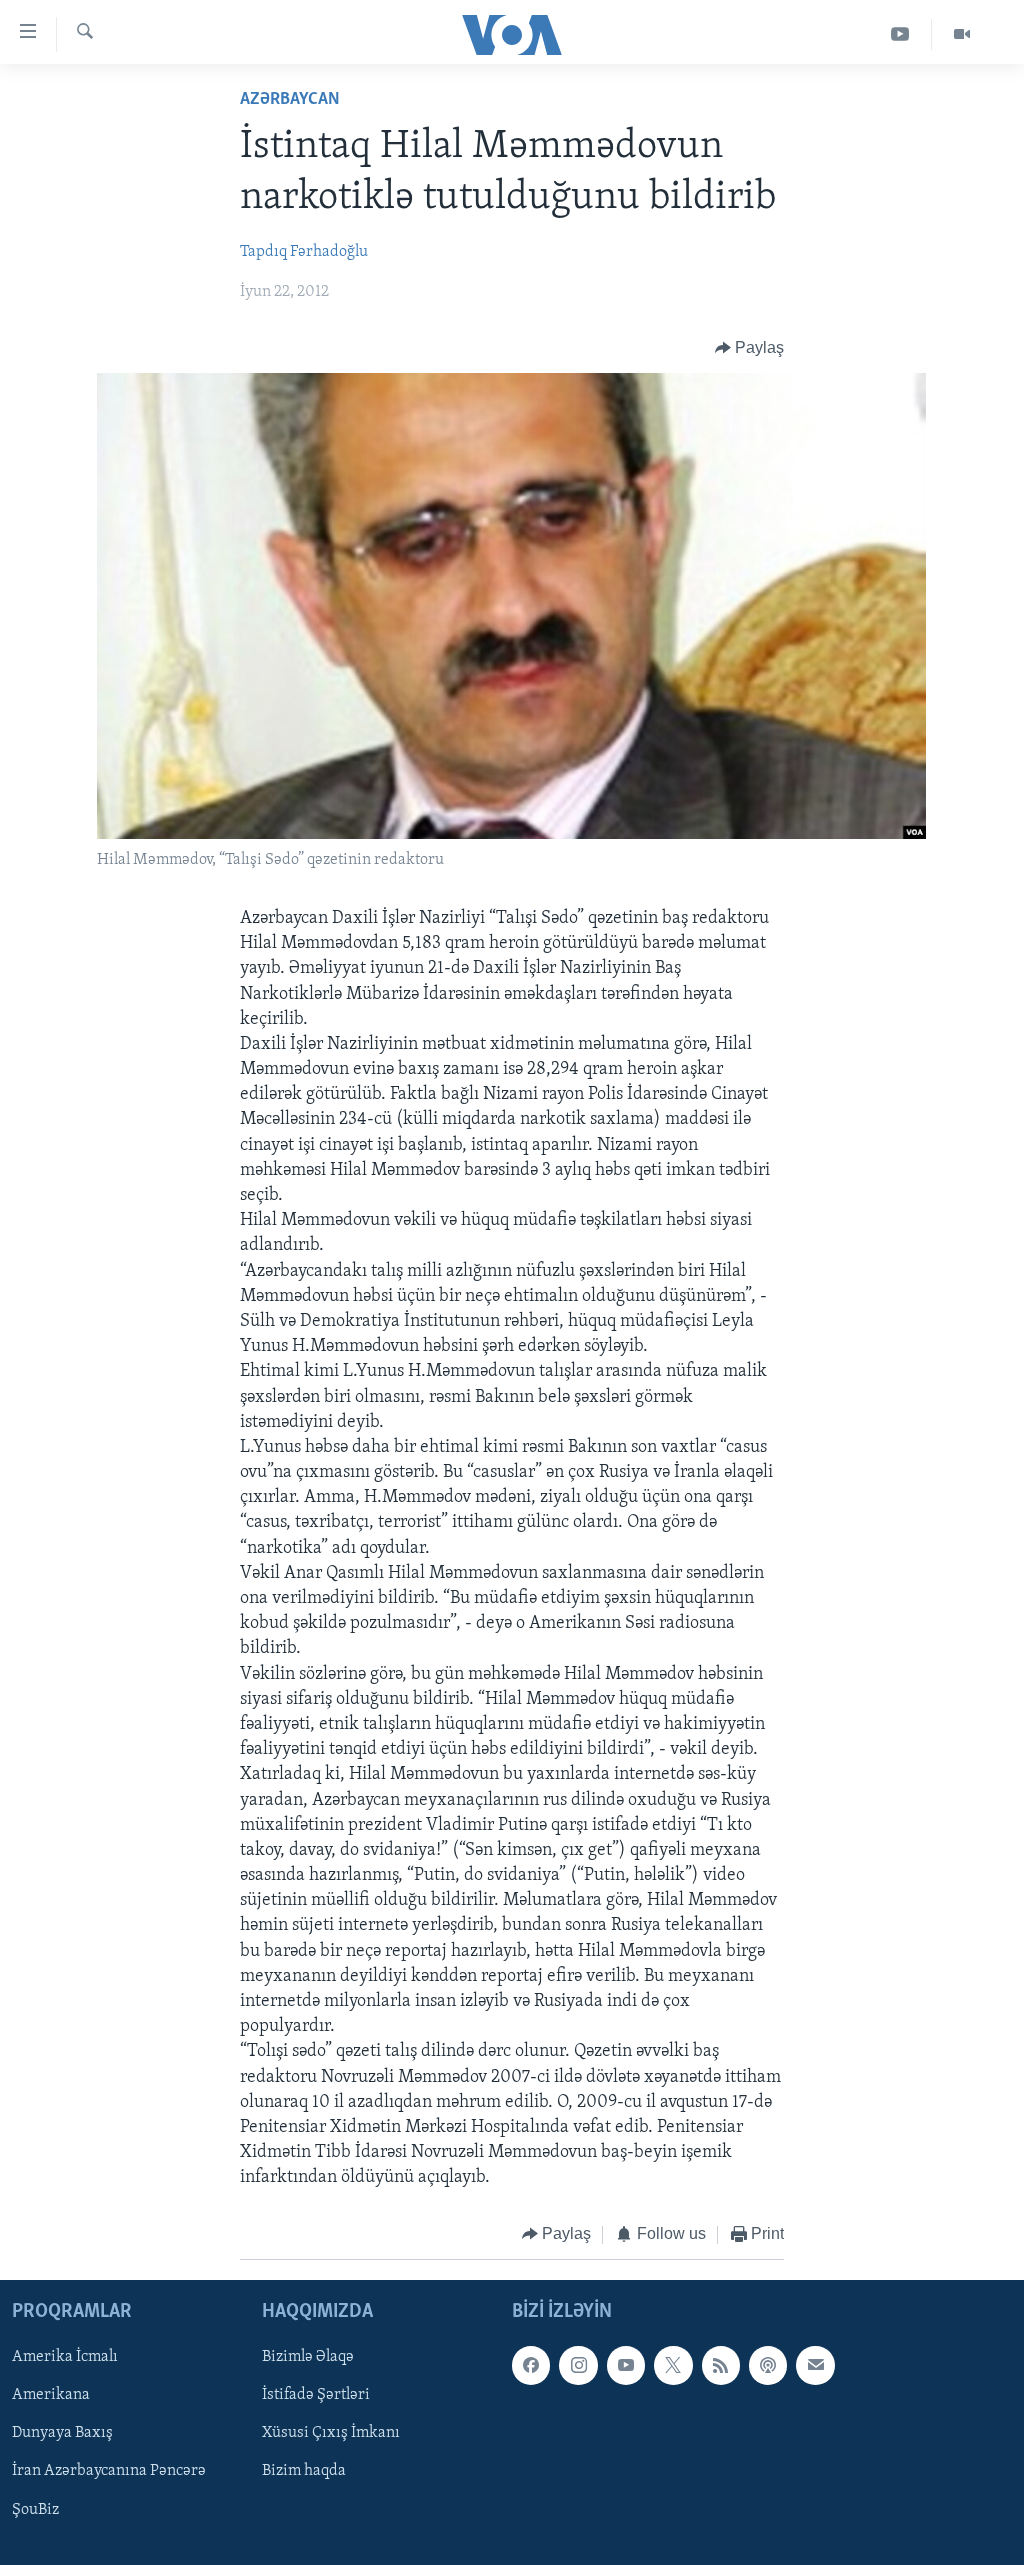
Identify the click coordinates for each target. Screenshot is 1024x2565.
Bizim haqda (304, 2471)
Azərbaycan (290, 100)
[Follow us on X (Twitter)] (673, 2365)
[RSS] (721, 2365)
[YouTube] (900, 34)
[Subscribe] (815, 2365)
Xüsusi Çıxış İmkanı (331, 2433)
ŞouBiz (35, 2510)
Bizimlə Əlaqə (308, 2357)
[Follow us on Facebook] (531, 2365)
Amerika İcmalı (65, 2357)
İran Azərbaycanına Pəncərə (109, 2471)
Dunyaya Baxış (62, 2433)
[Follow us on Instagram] (578, 2365)
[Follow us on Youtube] (626, 2365)
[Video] (962, 34)
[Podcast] (768, 2365)
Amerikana (51, 2395)
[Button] (750, 348)
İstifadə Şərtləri (316, 2395)
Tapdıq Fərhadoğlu (304, 252)
